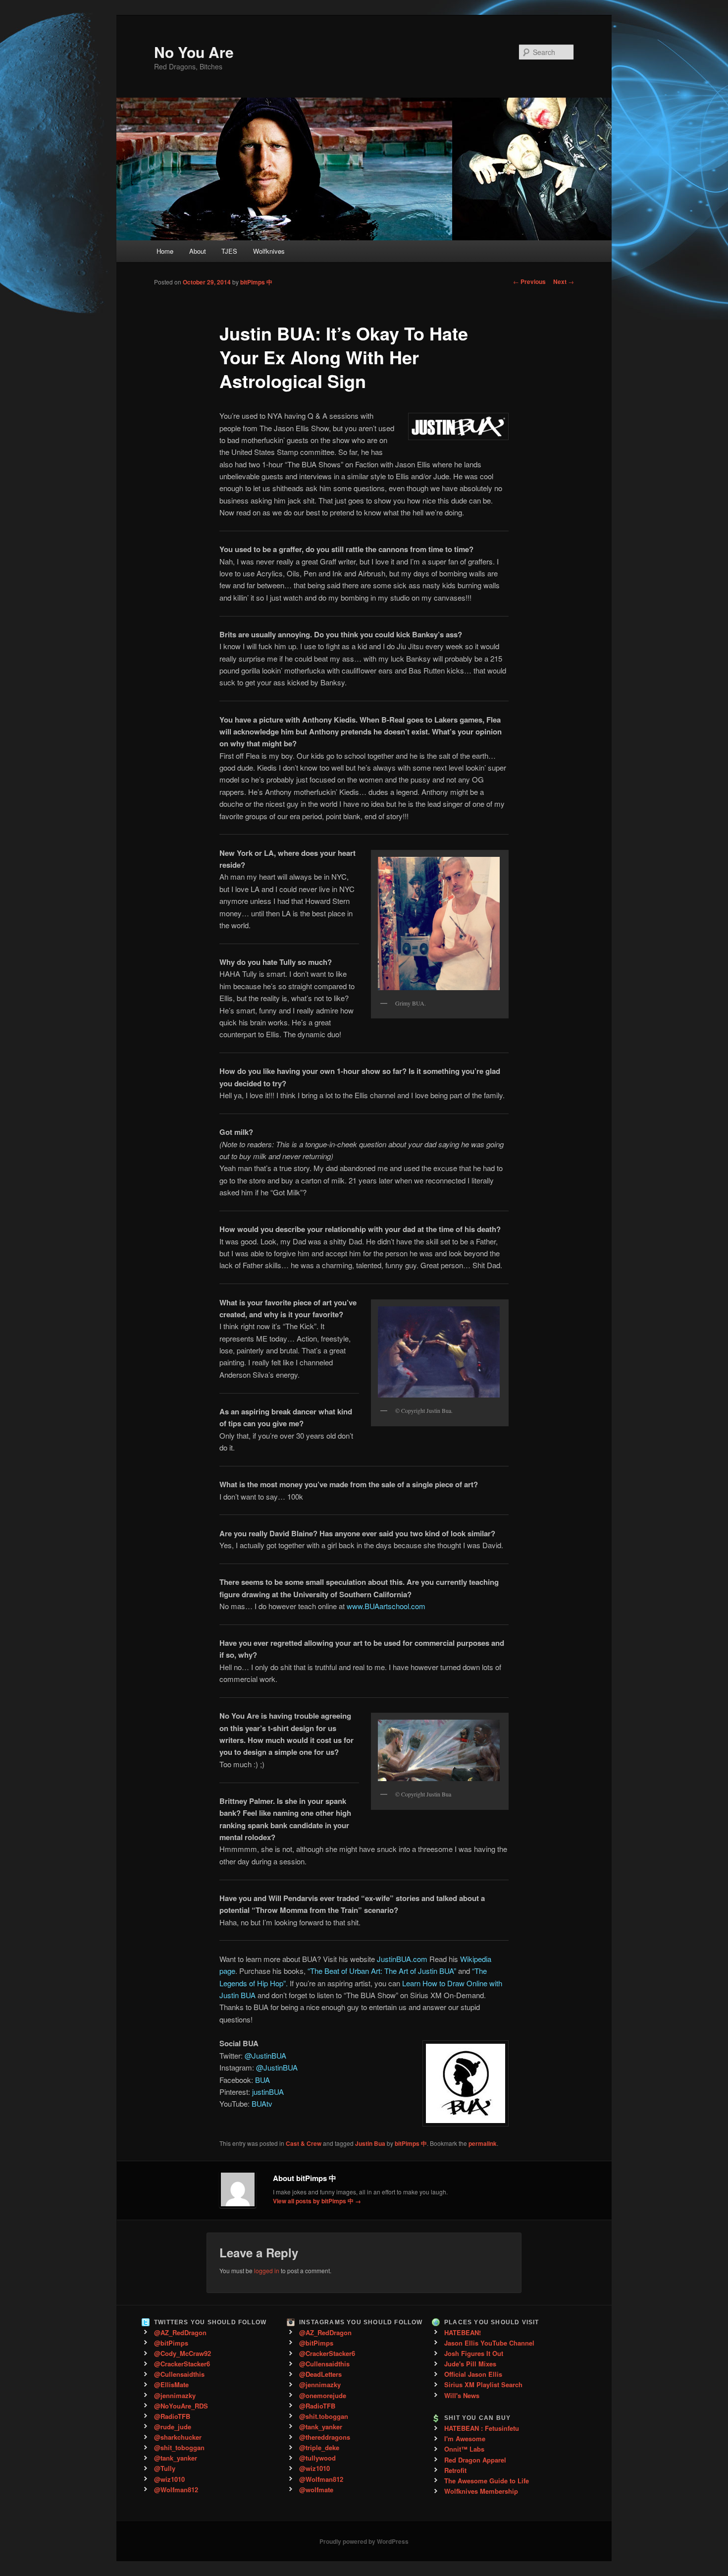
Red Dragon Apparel (475, 2460)
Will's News (462, 2395)
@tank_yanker (176, 2458)
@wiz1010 (169, 2479)
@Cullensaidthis (179, 2374)
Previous (529, 281)
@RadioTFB (172, 2416)
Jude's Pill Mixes (470, 2364)
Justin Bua (370, 2143)
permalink (483, 2143)
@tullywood (317, 2458)
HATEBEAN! (463, 2332)
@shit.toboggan (324, 2416)
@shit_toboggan (179, 2447)
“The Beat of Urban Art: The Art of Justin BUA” (382, 1971)
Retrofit (455, 2470)
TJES (229, 251)
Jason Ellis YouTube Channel (489, 2343)
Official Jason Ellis (473, 2374)
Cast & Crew (304, 2143)
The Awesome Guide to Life (487, 2481)
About (198, 251)
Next (564, 281)
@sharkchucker (178, 2437)
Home (165, 251)
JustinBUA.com (402, 1959)
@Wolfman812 (176, 2490)
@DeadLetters (320, 2374)
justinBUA (268, 2092)
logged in (267, 2270)
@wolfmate (316, 2490)
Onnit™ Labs (464, 2449)
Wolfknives (269, 251)
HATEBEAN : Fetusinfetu (482, 2428)
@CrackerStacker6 (182, 2364)
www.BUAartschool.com (386, 1606)
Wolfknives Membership (481, 2491)
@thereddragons (325, 2437)
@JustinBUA (265, 2055)
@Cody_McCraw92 (182, 2353)
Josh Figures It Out (474, 2353)
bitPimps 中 (256, 282)
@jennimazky (175, 2395)
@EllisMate (171, 2384)
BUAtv (262, 2103)
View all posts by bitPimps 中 (317, 2201)
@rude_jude (173, 2427)
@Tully (165, 2468)
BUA (262, 2080)
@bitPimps (171, 2343)
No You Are (194, 52)
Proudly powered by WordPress (364, 2541)
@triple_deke (319, 2447)
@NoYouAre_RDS (181, 2406)
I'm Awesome (465, 2438)
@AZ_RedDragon (180, 2332)
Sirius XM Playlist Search (483, 2384)
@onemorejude (323, 2395)
